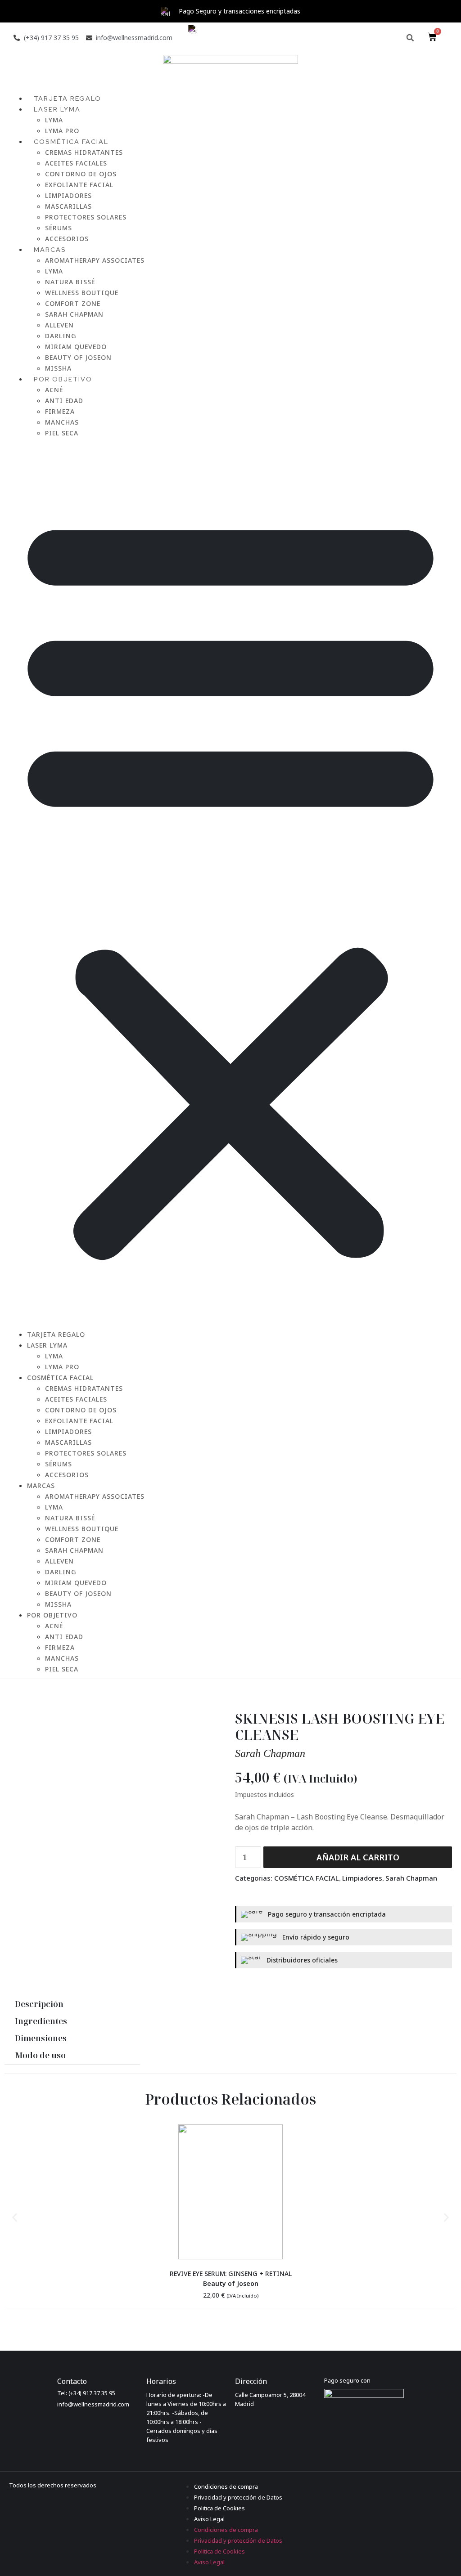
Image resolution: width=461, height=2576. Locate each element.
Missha (58, 1604)
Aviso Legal (209, 2519)
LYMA (54, 271)
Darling (61, 336)
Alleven (59, 325)
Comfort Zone (73, 303)
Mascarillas (68, 206)
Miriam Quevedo (76, 347)
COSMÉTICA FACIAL (71, 142)
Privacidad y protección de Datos (238, 2497)
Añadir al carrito (358, 1857)
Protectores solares (86, 217)
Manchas (62, 422)
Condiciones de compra (226, 2486)
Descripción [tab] (39, 2004)
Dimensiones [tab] (41, 2038)
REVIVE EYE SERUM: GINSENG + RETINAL (231, 2274)
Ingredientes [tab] (41, 2021)
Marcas (50, 250)
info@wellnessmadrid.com (93, 2404)
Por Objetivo (63, 379)
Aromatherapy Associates (95, 260)
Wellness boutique (82, 293)
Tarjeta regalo (56, 1334)
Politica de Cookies (219, 2508)
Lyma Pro (62, 1367)
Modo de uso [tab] (40, 2055)
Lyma (54, 120)
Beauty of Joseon (78, 357)
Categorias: (255, 1878)
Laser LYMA (57, 109)
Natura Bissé (70, 282)
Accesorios (67, 1475)
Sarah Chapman (74, 314)
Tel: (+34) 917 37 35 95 (86, 2393)
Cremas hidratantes (84, 152)
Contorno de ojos (81, 174)
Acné (54, 390)
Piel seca (62, 433)
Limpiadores (68, 195)
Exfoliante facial (79, 185)
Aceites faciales (76, 163)
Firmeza (60, 411)
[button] (410, 38)
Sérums (59, 228)
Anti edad (64, 401)
